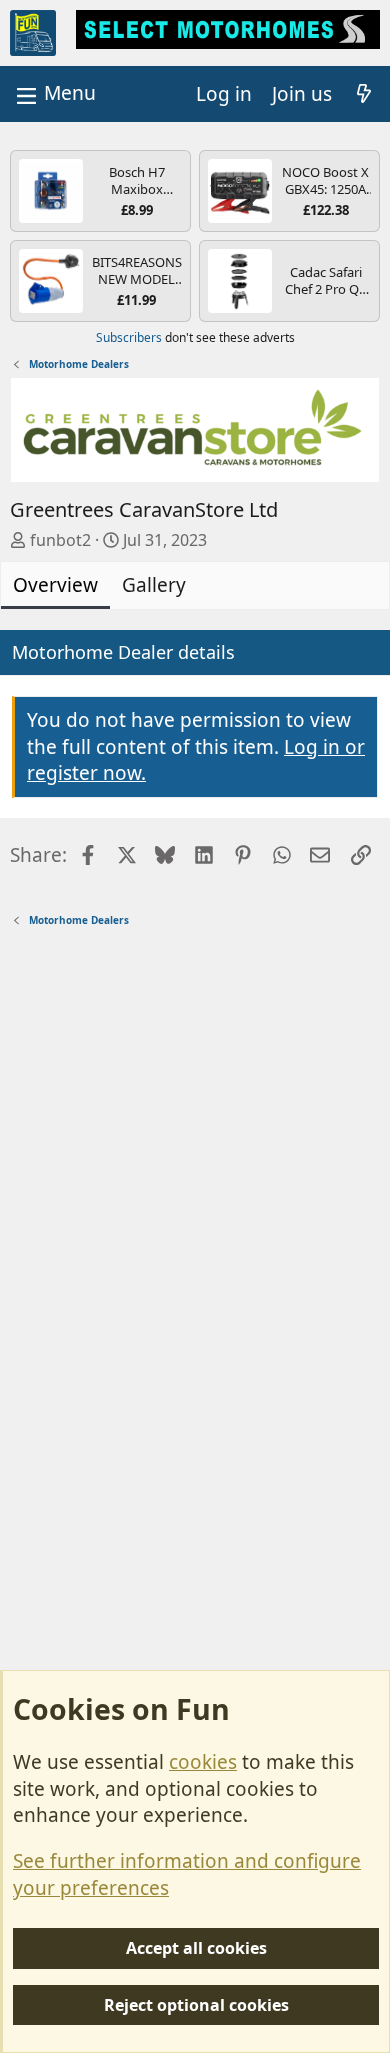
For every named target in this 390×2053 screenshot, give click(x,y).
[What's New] (364, 94)
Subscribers (129, 337)
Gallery (154, 585)
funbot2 (60, 540)
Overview (55, 585)
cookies (203, 1762)
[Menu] (54, 93)
